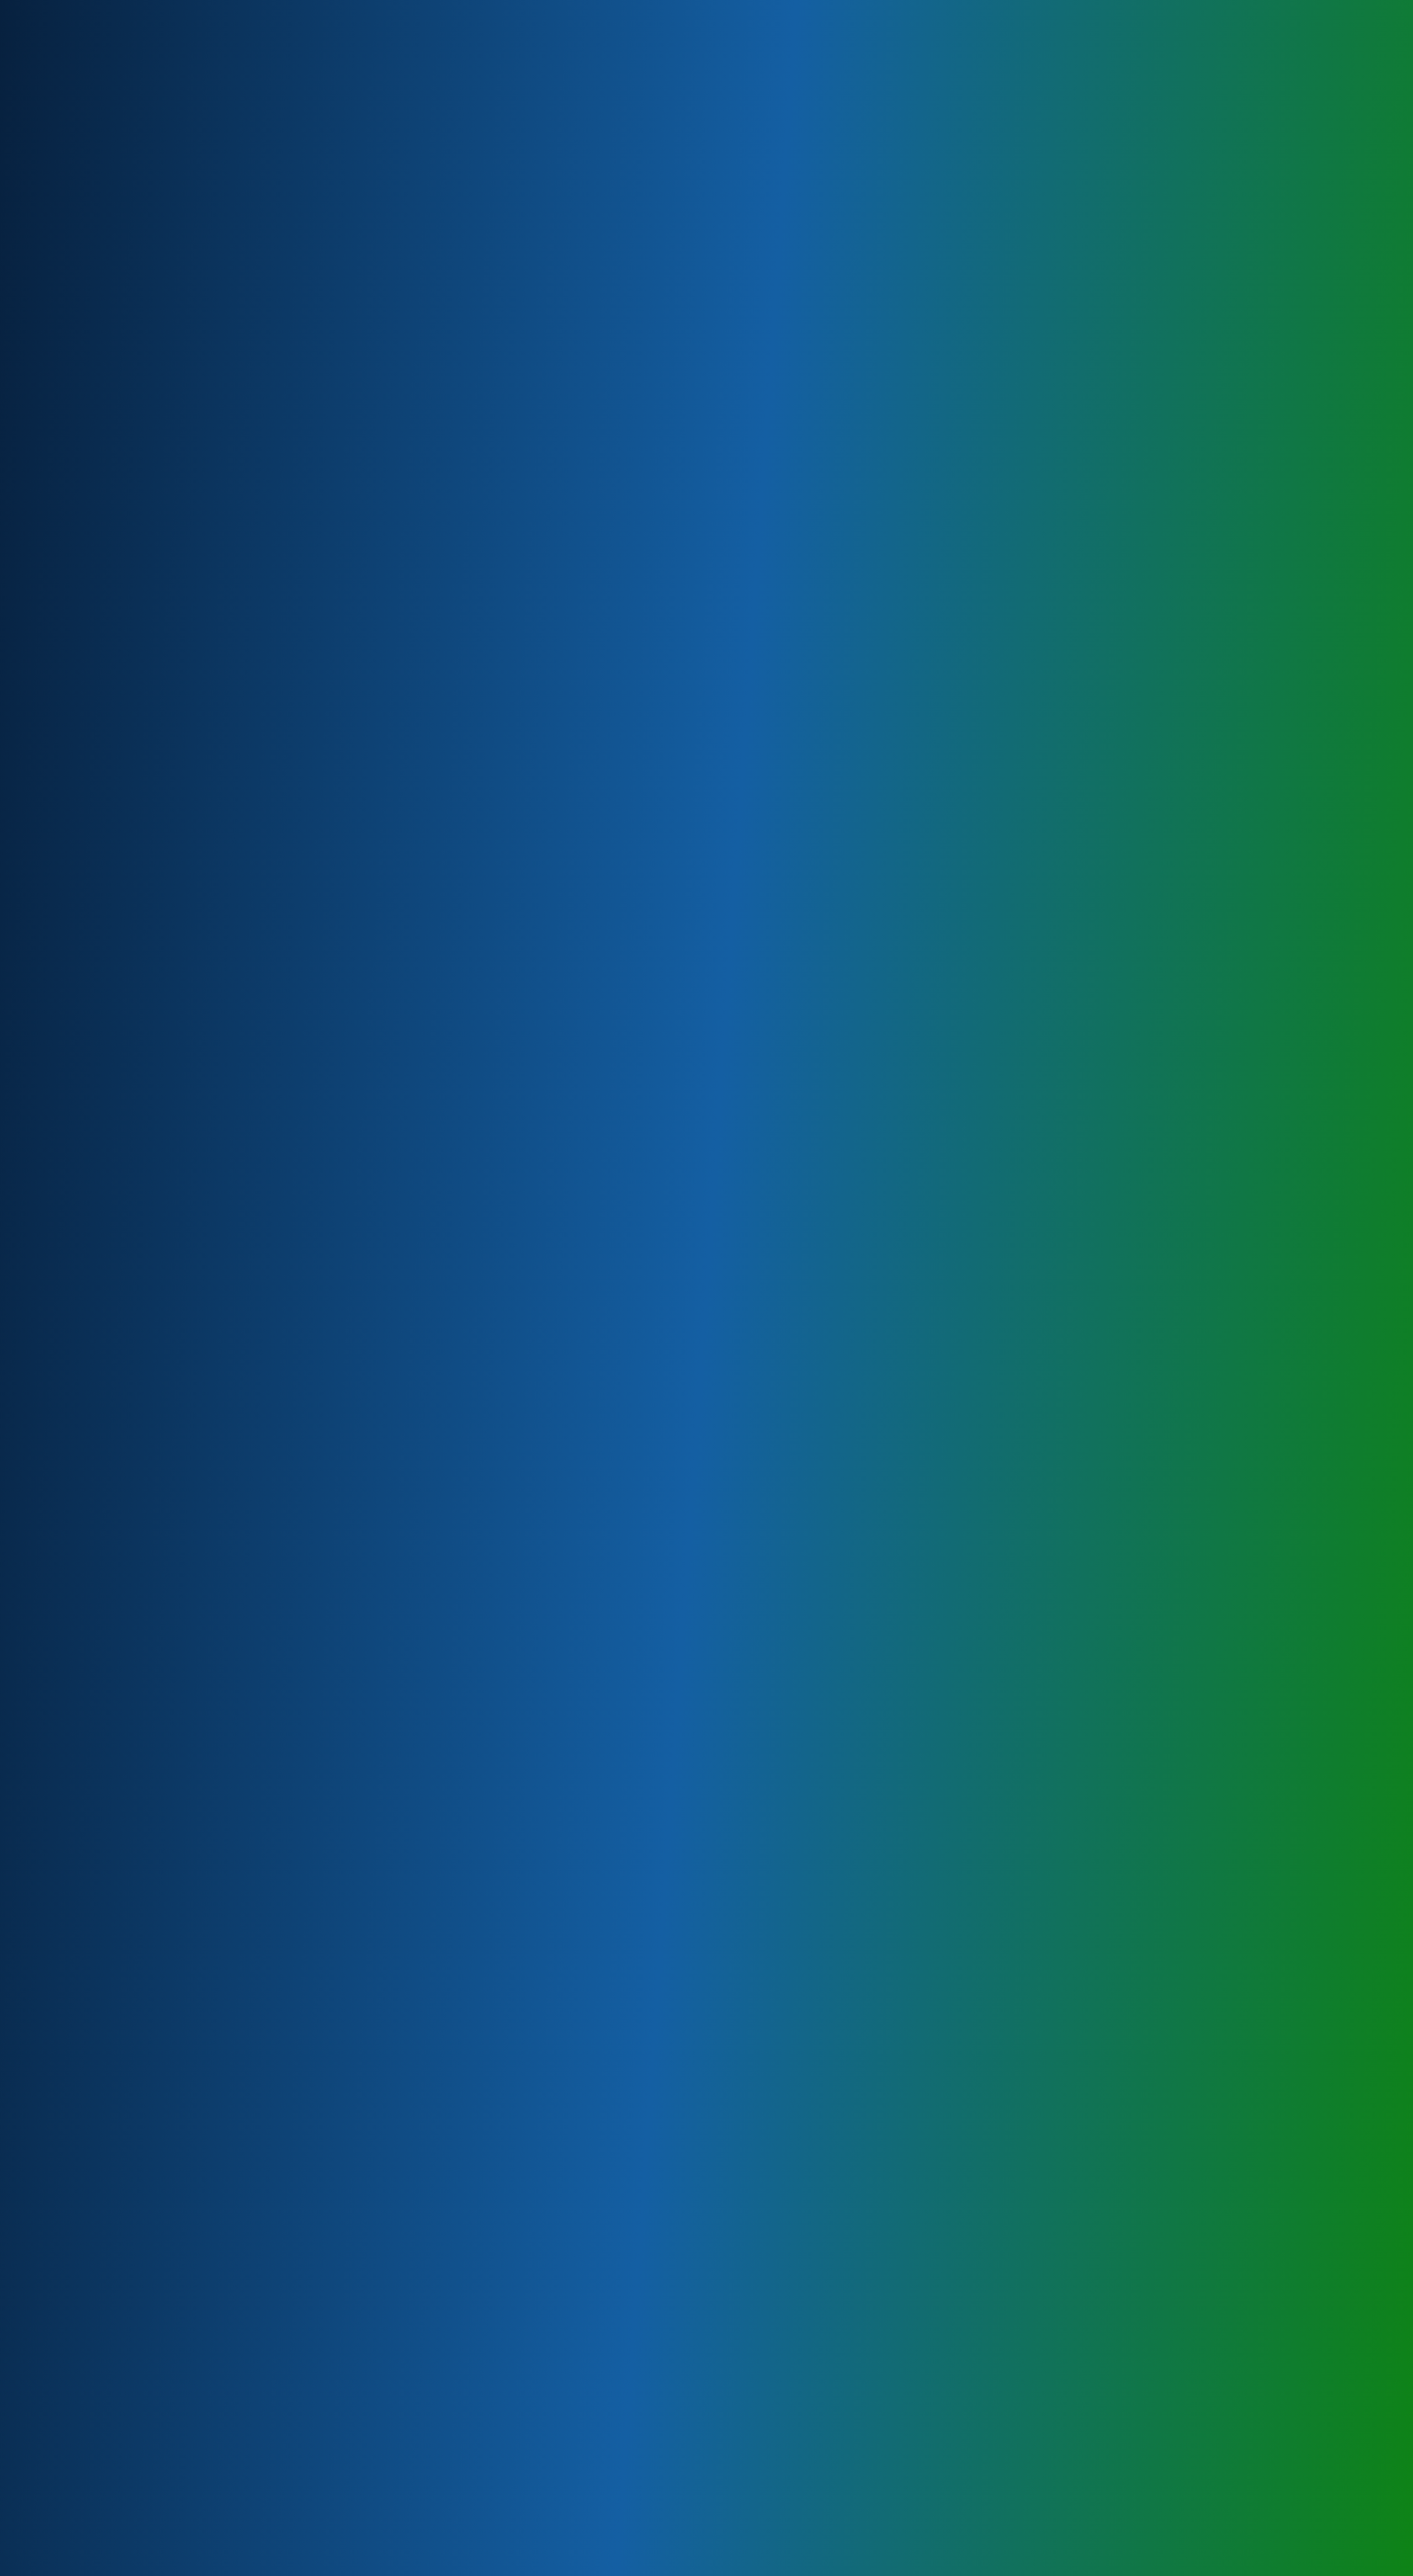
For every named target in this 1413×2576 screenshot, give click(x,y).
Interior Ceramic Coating (422, 614)
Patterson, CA (402, 1336)
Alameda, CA (400, 1601)
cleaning (638, 438)
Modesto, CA (400, 1318)
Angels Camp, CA (408, 1654)
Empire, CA (396, 1265)
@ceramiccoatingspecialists (453, 2179)
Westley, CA (399, 1389)
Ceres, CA (394, 1248)
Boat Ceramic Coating (417, 543)
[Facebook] (1033, 9)
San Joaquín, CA (406, 1583)
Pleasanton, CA (405, 1513)
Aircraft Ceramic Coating (422, 525)
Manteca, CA (399, 1460)
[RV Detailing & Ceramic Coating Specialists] (410, 47)
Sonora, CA (396, 1619)
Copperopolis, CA (409, 1636)
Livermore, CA (402, 1495)
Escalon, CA (398, 1442)
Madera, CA (397, 1566)
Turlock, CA (397, 1424)
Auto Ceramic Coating (417, 508)
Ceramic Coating (407, 490)
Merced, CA (398, 1530)
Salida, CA (395, 1371)
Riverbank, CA (402, 1354)
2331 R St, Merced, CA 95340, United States (585, 335)
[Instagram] (1051, 9)
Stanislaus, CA (403, 1407)
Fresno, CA (396, 1548)
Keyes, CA (395, 1283)
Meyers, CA (398, 1301)
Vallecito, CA (400, 1672)
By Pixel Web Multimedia (533, 2568)
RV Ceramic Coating (413, 561)
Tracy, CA (393, 1477)
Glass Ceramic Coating (419, 596)
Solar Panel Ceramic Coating (430, 578)
